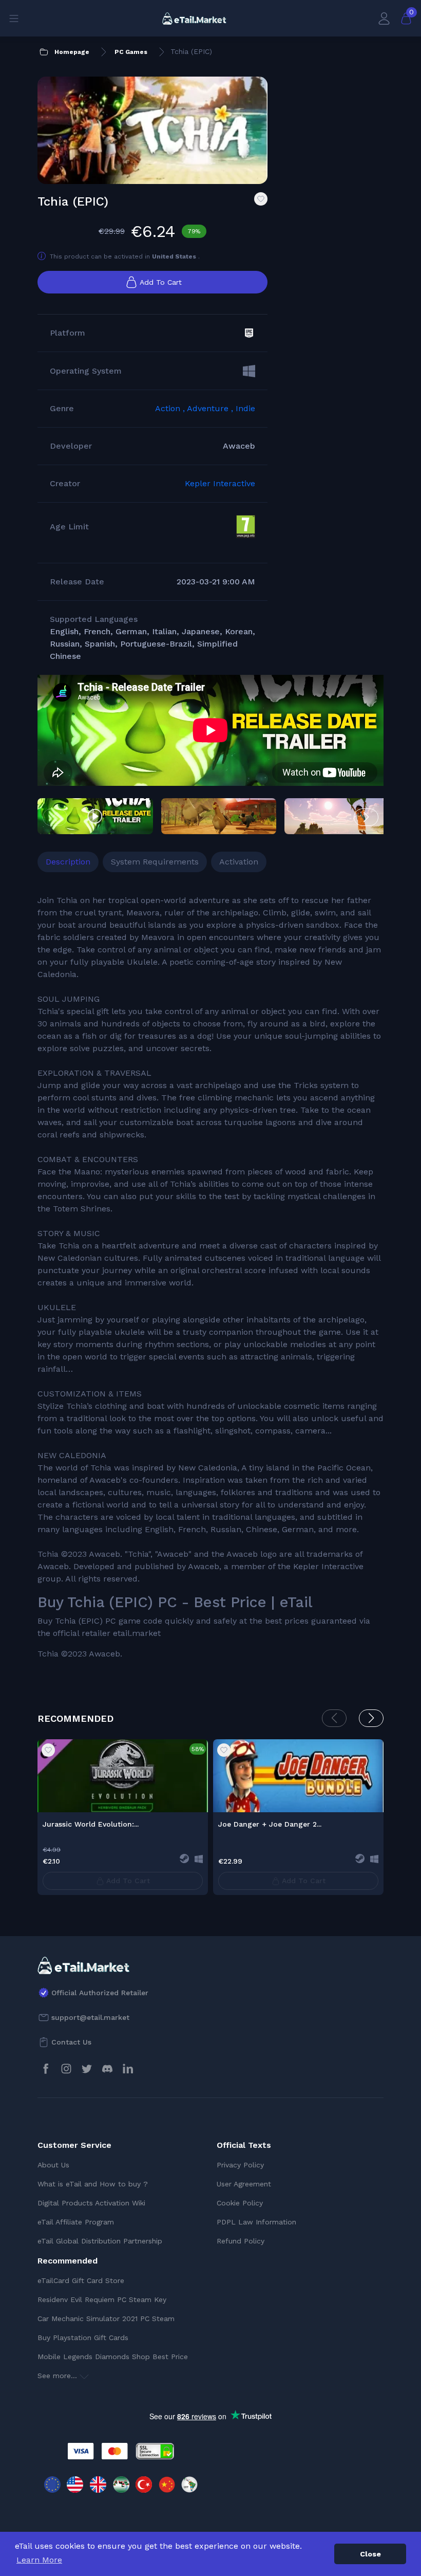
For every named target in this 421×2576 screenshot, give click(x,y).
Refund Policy (241, 2241)
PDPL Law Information (256, 2222)
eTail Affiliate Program (76, 2222)
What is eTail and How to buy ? (93, 2184)
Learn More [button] (39, 2560)
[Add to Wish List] (261, 199)
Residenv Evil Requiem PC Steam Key (102, 2299)
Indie (245, 408)
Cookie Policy (240, 2203)
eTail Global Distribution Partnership (100, 2241)
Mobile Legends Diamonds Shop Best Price (113, 2357)
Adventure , (211, 408)
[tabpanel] (210, 1277)
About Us (53, 2165)
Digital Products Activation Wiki (91, 2203)
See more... (59, 2376)
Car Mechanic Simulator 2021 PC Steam (106, 2319)
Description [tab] (68, 862)
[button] (366, 817)
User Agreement (244, 2184)
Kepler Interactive (220, 483)
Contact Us (71, 2042)
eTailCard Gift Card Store (81, 2280)
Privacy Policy (240, 2165)
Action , (171, 408)
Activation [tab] (239, 862)
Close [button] (370, 2554)
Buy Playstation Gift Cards (83, 2338)
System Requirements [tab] (155, 862)
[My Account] (384, 18)
